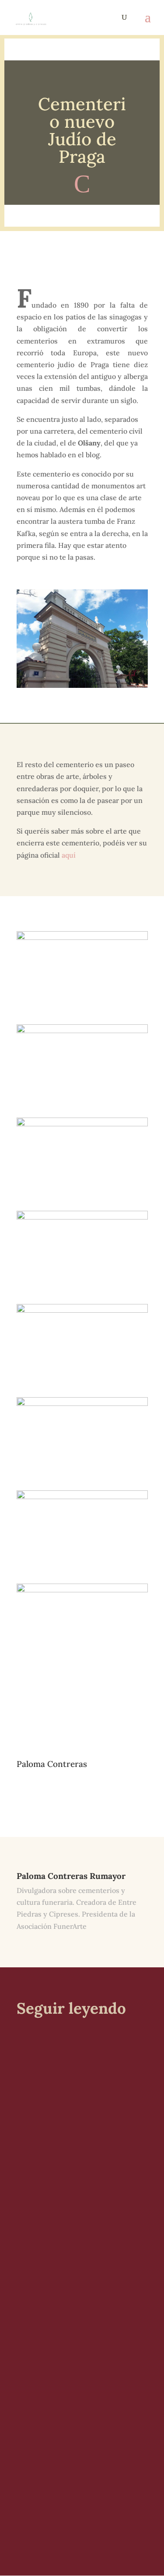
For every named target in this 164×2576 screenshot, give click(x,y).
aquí (69, 855)
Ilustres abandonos (63, 2236)
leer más (38, 2174)
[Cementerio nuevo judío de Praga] (82, 1677)
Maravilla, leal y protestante (80, 2414)
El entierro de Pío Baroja (73, 2069)
